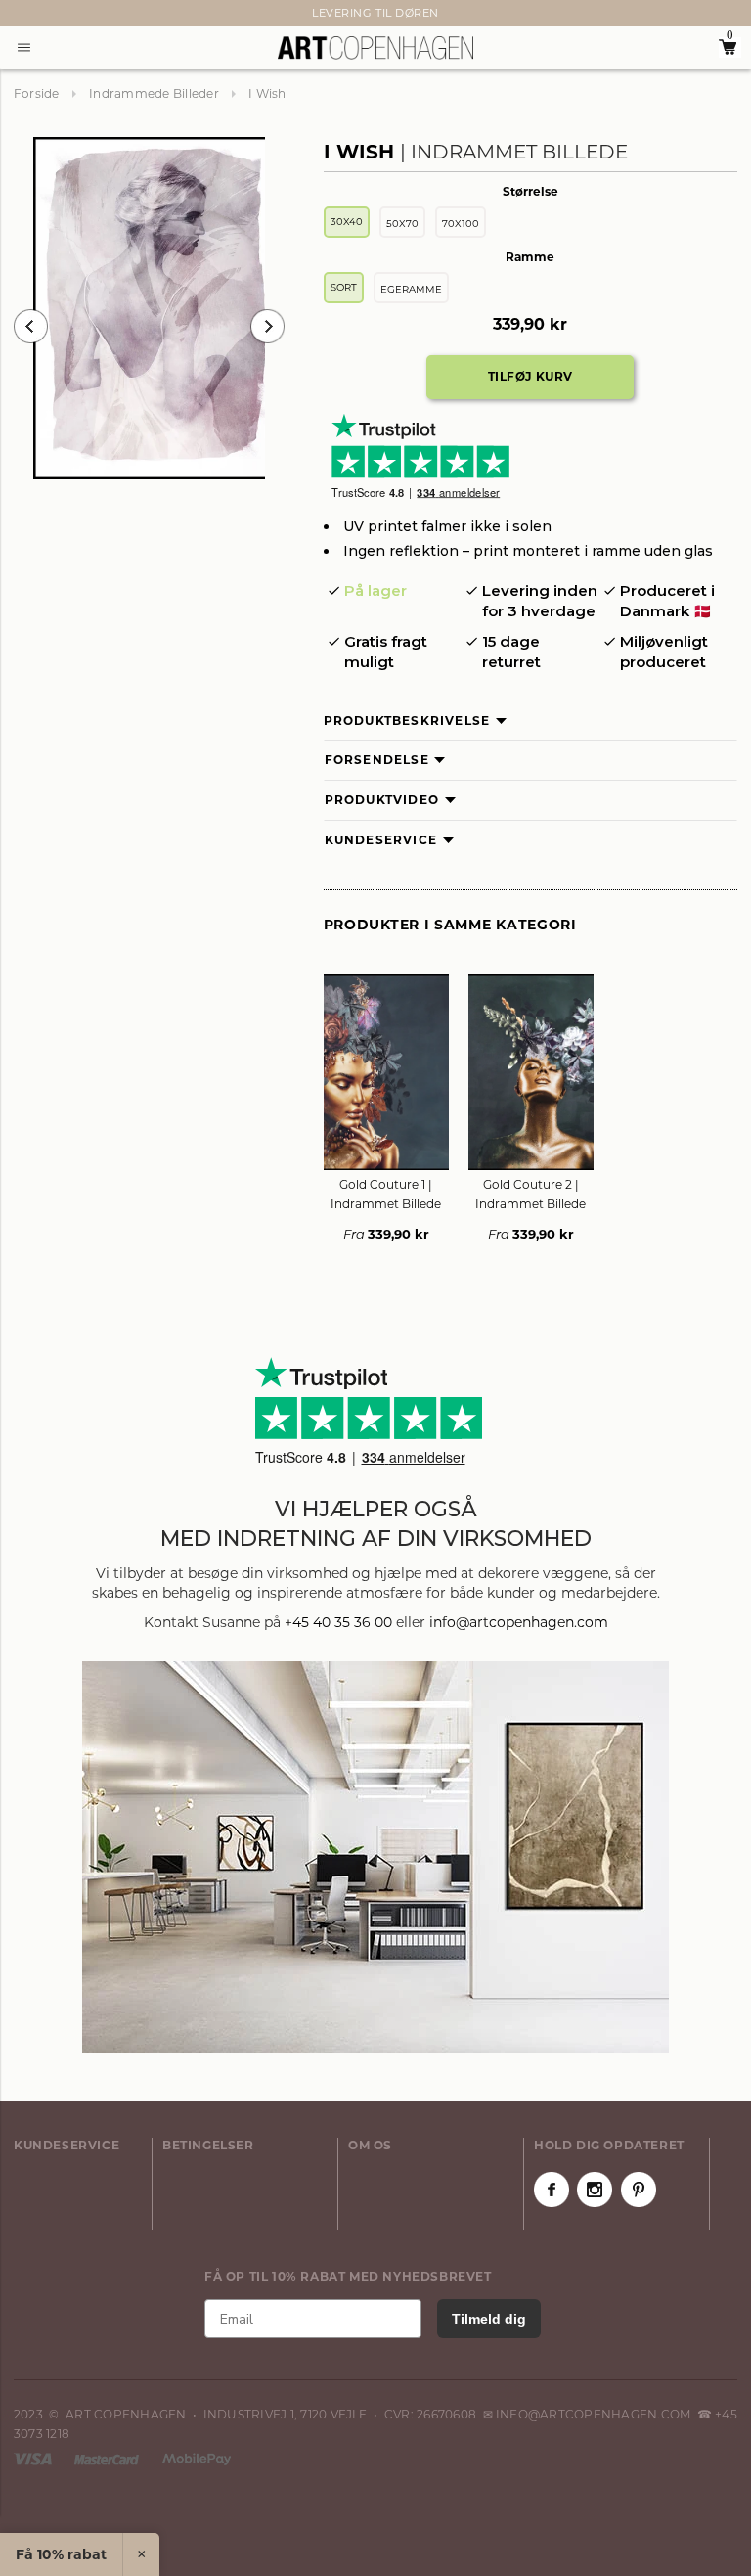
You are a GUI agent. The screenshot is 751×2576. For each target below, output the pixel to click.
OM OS (370, 2145)
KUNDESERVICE (66, 2145)
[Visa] (34, 2458)
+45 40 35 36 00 (338, 1622)
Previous (31, 326)
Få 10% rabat (61, 2554)
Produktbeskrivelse (407, 721)
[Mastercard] (108, 2458)
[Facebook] (552, 2190)
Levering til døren (375, 13)
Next (23, 14)
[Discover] (197, 2458)
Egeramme (411, 289)
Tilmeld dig (489, 2319)
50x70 (402, 224)
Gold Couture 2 (530, 1194)
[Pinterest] (639, 2190)
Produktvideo (382, 800)
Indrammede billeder (154, 93)
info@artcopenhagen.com (519, 1622)
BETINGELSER (208, 2145)
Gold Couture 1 (386, 1194)
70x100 (461, 224)
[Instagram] (595, 2190)
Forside (37, 93)
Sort (344, 287)
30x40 (347, 222)
